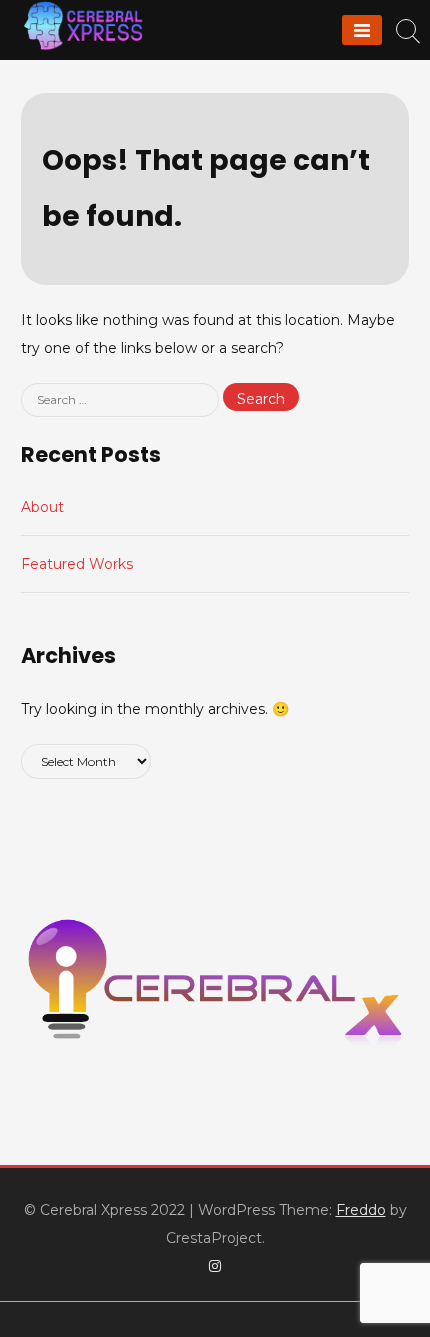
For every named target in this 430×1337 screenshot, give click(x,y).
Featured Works (77, 564)
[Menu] (362, 30)
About (42, 507)
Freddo (361, 1210)
